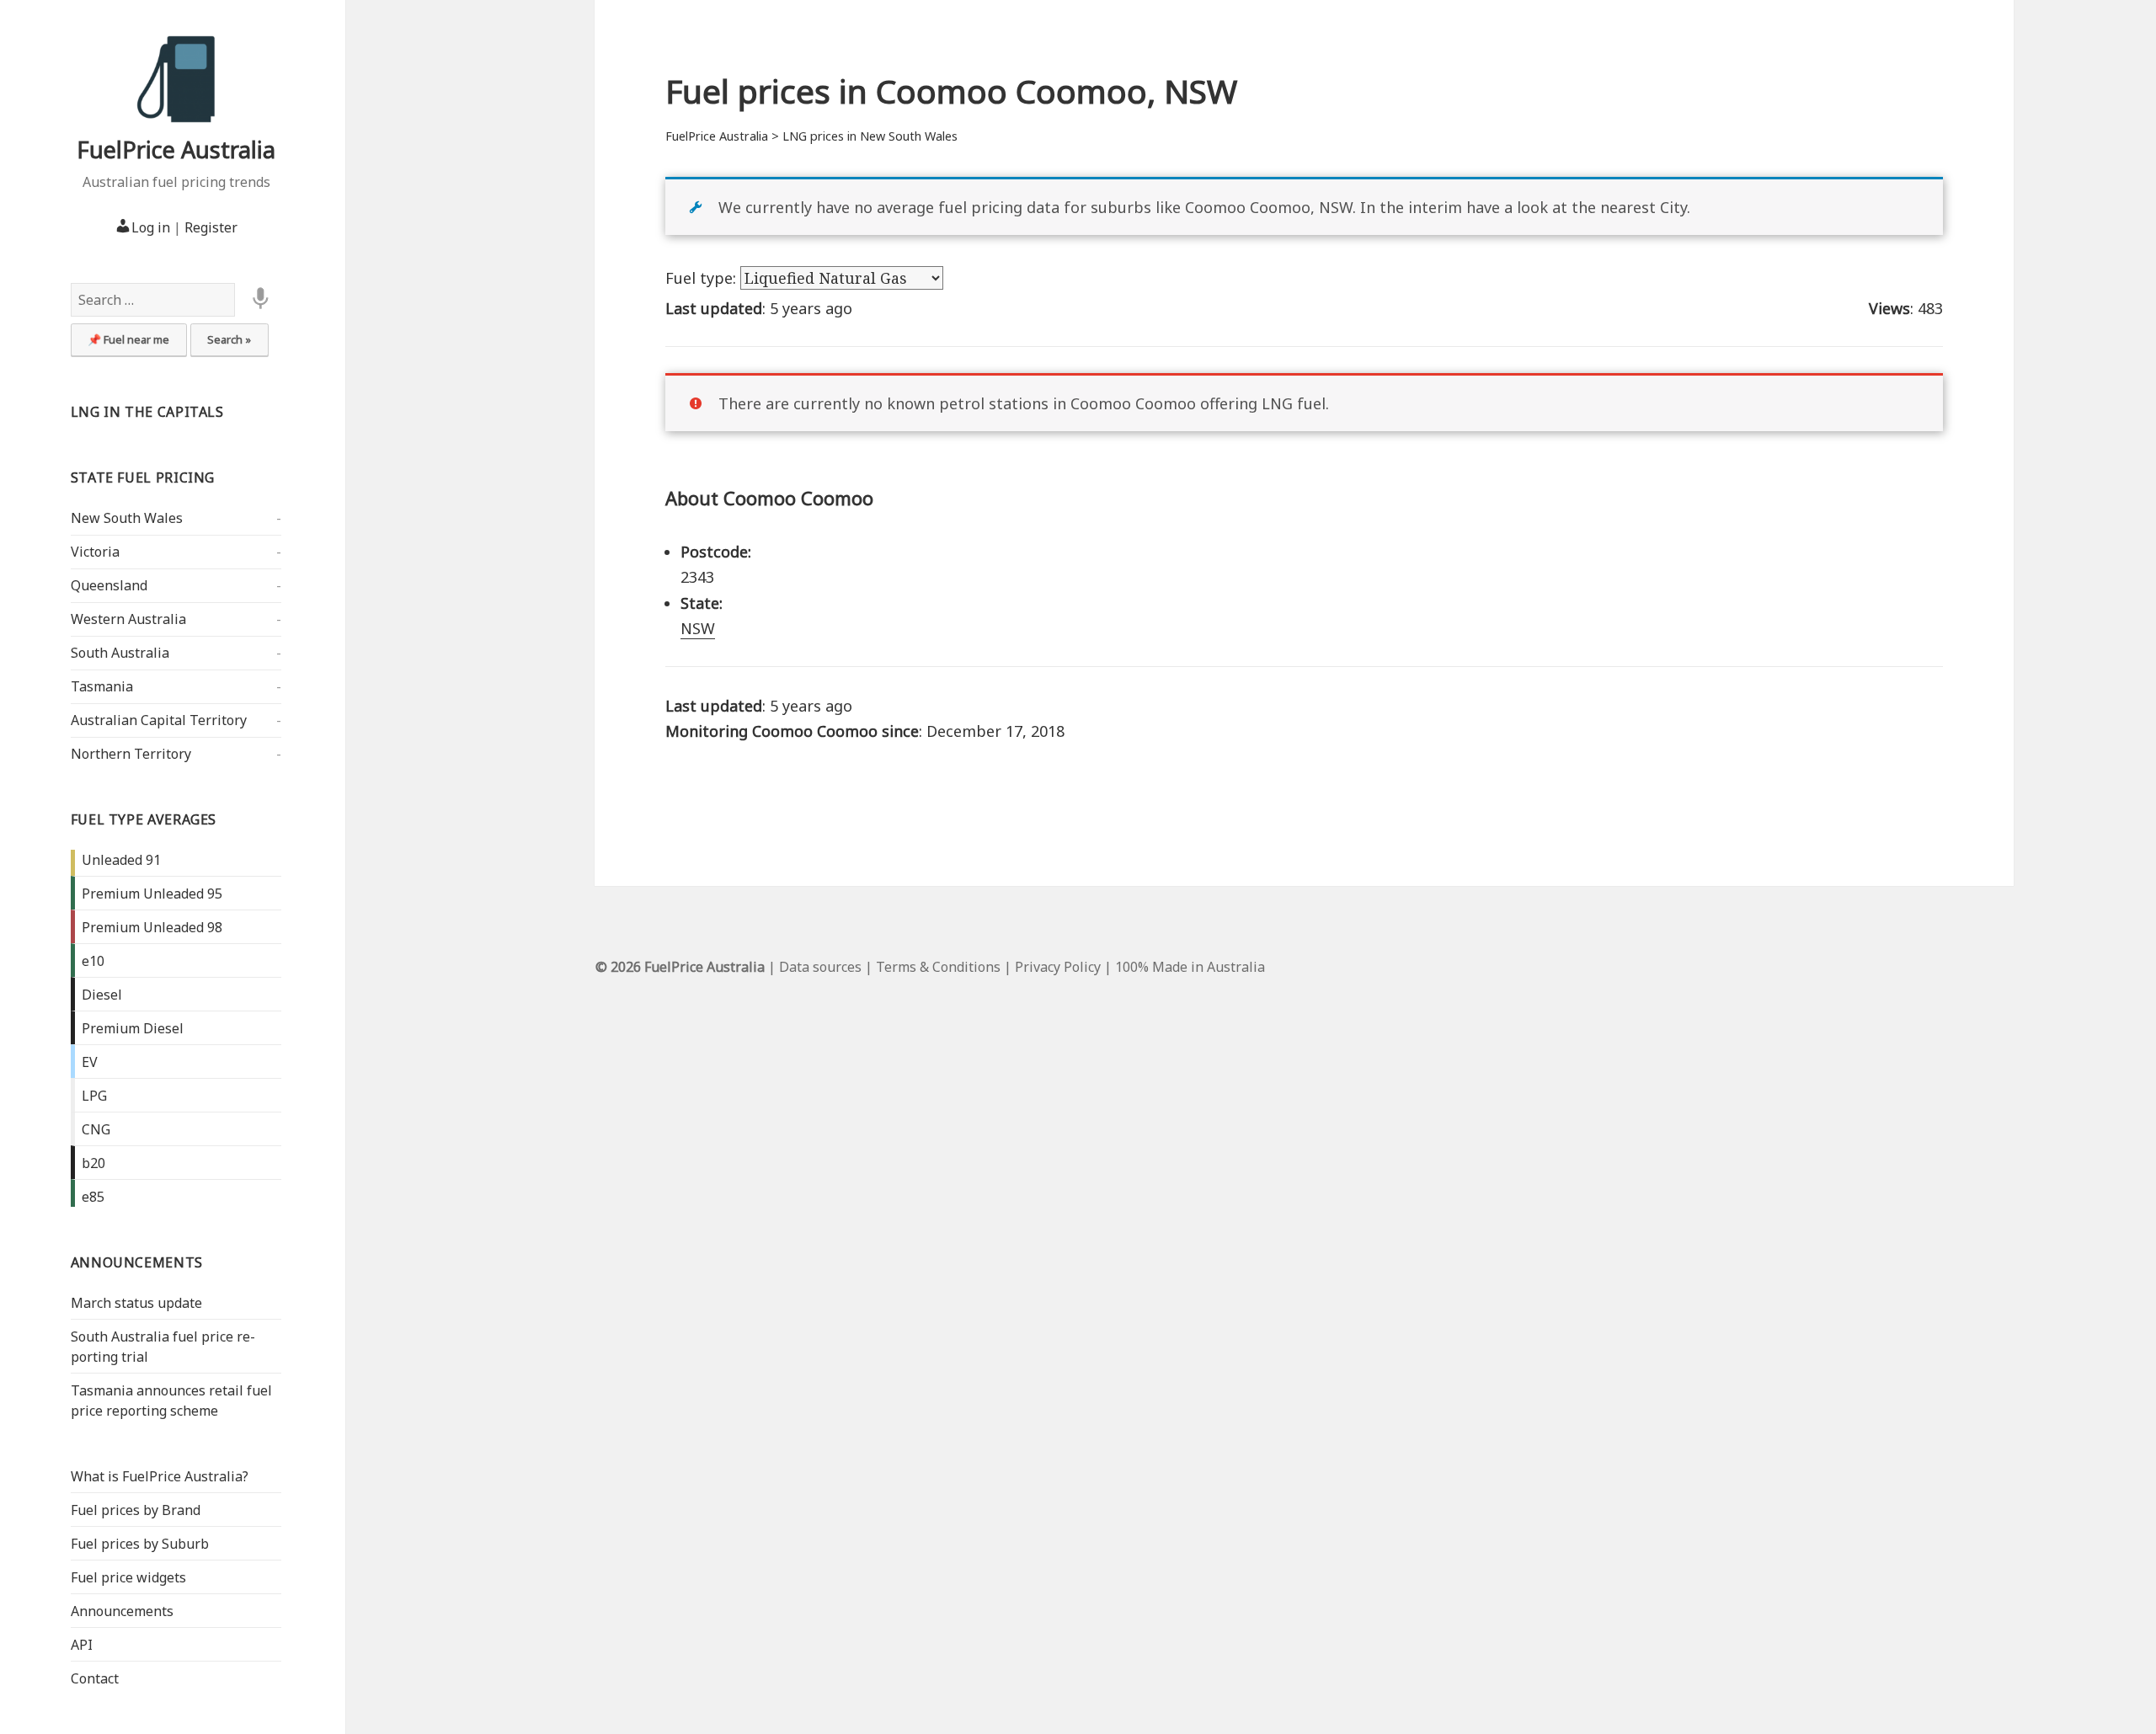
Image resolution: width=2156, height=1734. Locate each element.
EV (90, 1062)
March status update (136, 1303)
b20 (93, 1163)
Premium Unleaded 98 (152, 927)
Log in (151, 227)
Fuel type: (703, 278)
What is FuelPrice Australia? (160, 1476)
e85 (93, 1197)
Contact (95, 1678)
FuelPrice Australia (176, 149)
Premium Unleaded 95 (152, 894)
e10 (93, 961)
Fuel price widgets (128, 1577)
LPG (94, 1096)
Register (211, 227)
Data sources (820, 967)
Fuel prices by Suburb (140, 1544)
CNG (96, 1129)
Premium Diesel (133, 1028)
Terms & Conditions (938, 967)
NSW (698, 628)
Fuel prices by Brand (136, 1510)
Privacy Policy (1058, 967)
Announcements (137, 1262)
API (82, 1645)
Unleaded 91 (121, 860)
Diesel (102, 995)
